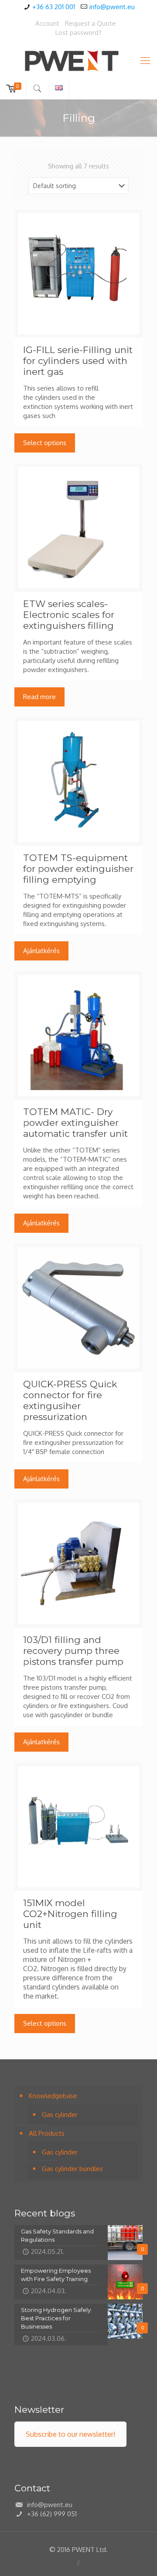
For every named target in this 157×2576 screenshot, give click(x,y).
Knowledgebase (53, 2096)
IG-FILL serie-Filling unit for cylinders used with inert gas (78, 361)
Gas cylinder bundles (72, 2169)
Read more (39, 697)
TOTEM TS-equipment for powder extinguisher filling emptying (78, 869)
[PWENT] (78, 60)
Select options (45, 443)
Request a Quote (90, 23)
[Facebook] (79, 2563)
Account (47, 23)
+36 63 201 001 (54, 7)
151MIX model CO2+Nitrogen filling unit (70, 1914)
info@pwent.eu (112, 7)
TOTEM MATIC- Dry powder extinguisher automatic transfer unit (75, 1123)
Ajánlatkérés (41, 951)
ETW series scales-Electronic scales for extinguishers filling (69, 615)
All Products (47, 2133)
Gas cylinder (60, 2115)
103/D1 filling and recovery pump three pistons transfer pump (73, 1651)
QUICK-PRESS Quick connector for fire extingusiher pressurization (70, 1400)
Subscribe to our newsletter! (70, 2434)
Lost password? (78, 33)
